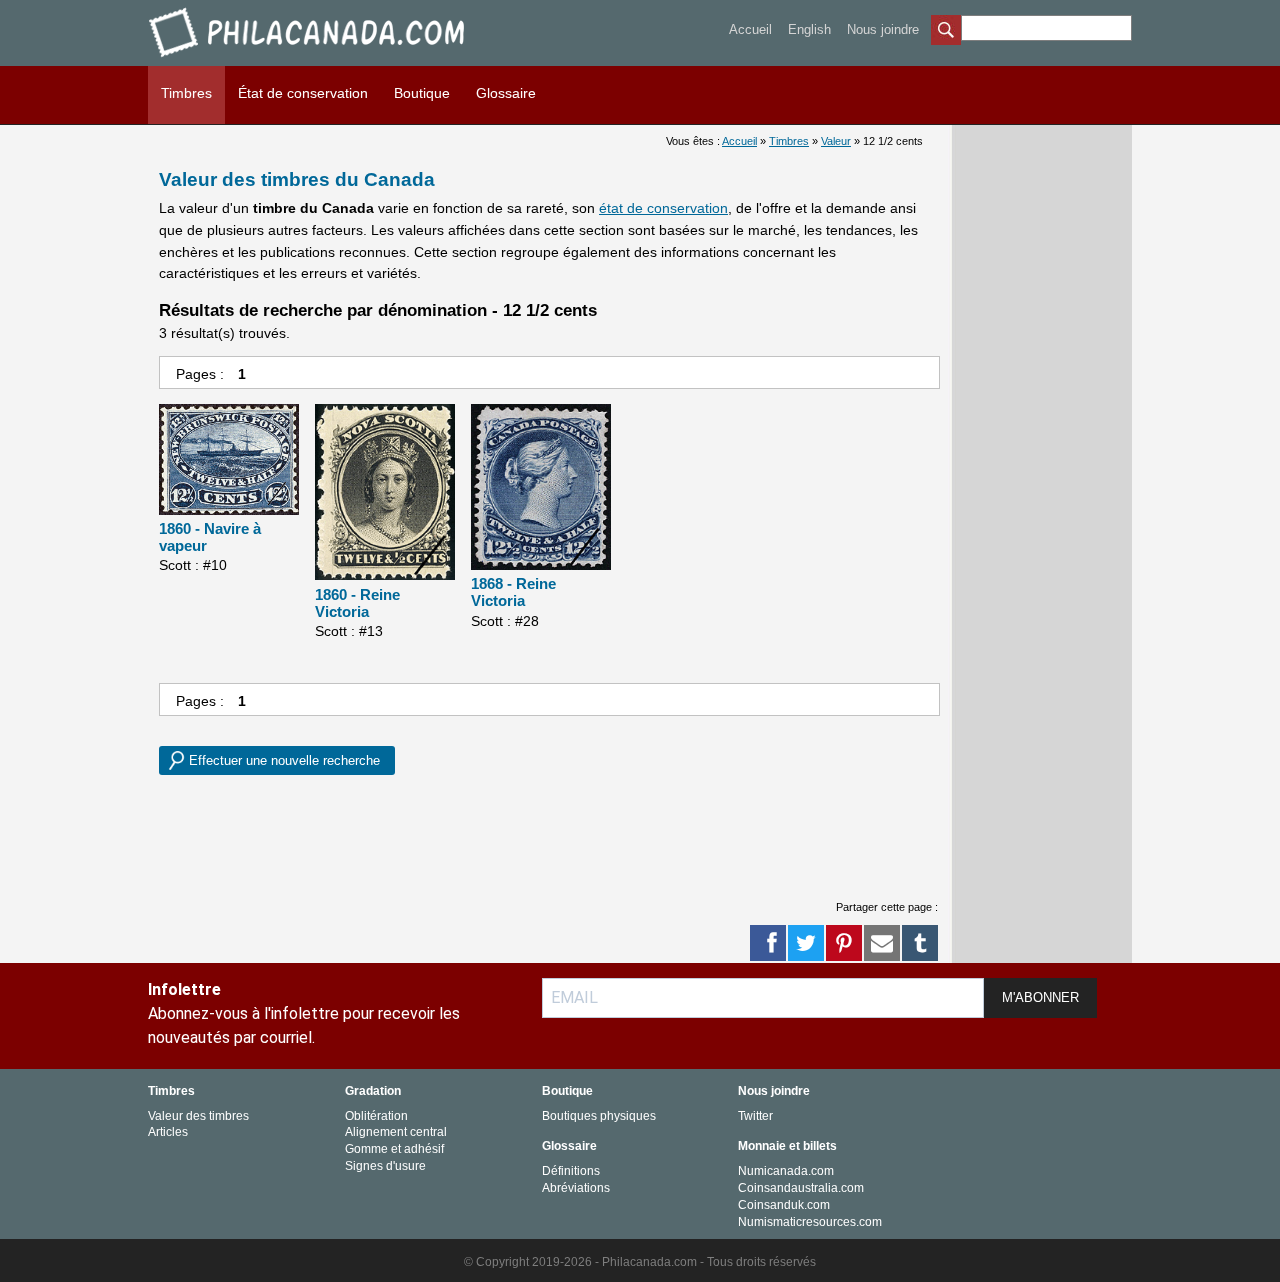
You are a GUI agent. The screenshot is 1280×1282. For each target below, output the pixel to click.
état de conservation (663, 208)
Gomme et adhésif (394, 1149)
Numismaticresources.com (810, 1222)
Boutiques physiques (599, 1116)
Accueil (750, 29)
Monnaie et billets (787, 1146)
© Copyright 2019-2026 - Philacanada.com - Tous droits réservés (640, 1262)
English (809, 29)
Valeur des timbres (198, 1116)
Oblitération (376, 1116)
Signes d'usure (385, 1166)
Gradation (373, 1091)
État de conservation (303, 93)
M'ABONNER (1040, 997)
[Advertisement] (523, 835)
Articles (168, 1132)
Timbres (186, 93)
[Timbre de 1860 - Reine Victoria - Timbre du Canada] (385, 493)
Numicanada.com (786, 1171)
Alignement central (396, 1132)
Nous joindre (883, 29)
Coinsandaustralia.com (801, 1188)
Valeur (836, 141)
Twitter (755, 1116)
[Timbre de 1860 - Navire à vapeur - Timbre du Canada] (229, 460)
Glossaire (506, 93)
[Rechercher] (946, 32)
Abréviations (576, 1188)
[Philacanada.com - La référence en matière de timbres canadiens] (308, 60)
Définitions (571, 1171)
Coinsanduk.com (784, 1205)
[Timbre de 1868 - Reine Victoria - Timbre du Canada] (541, 488)
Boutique (422, 93)
